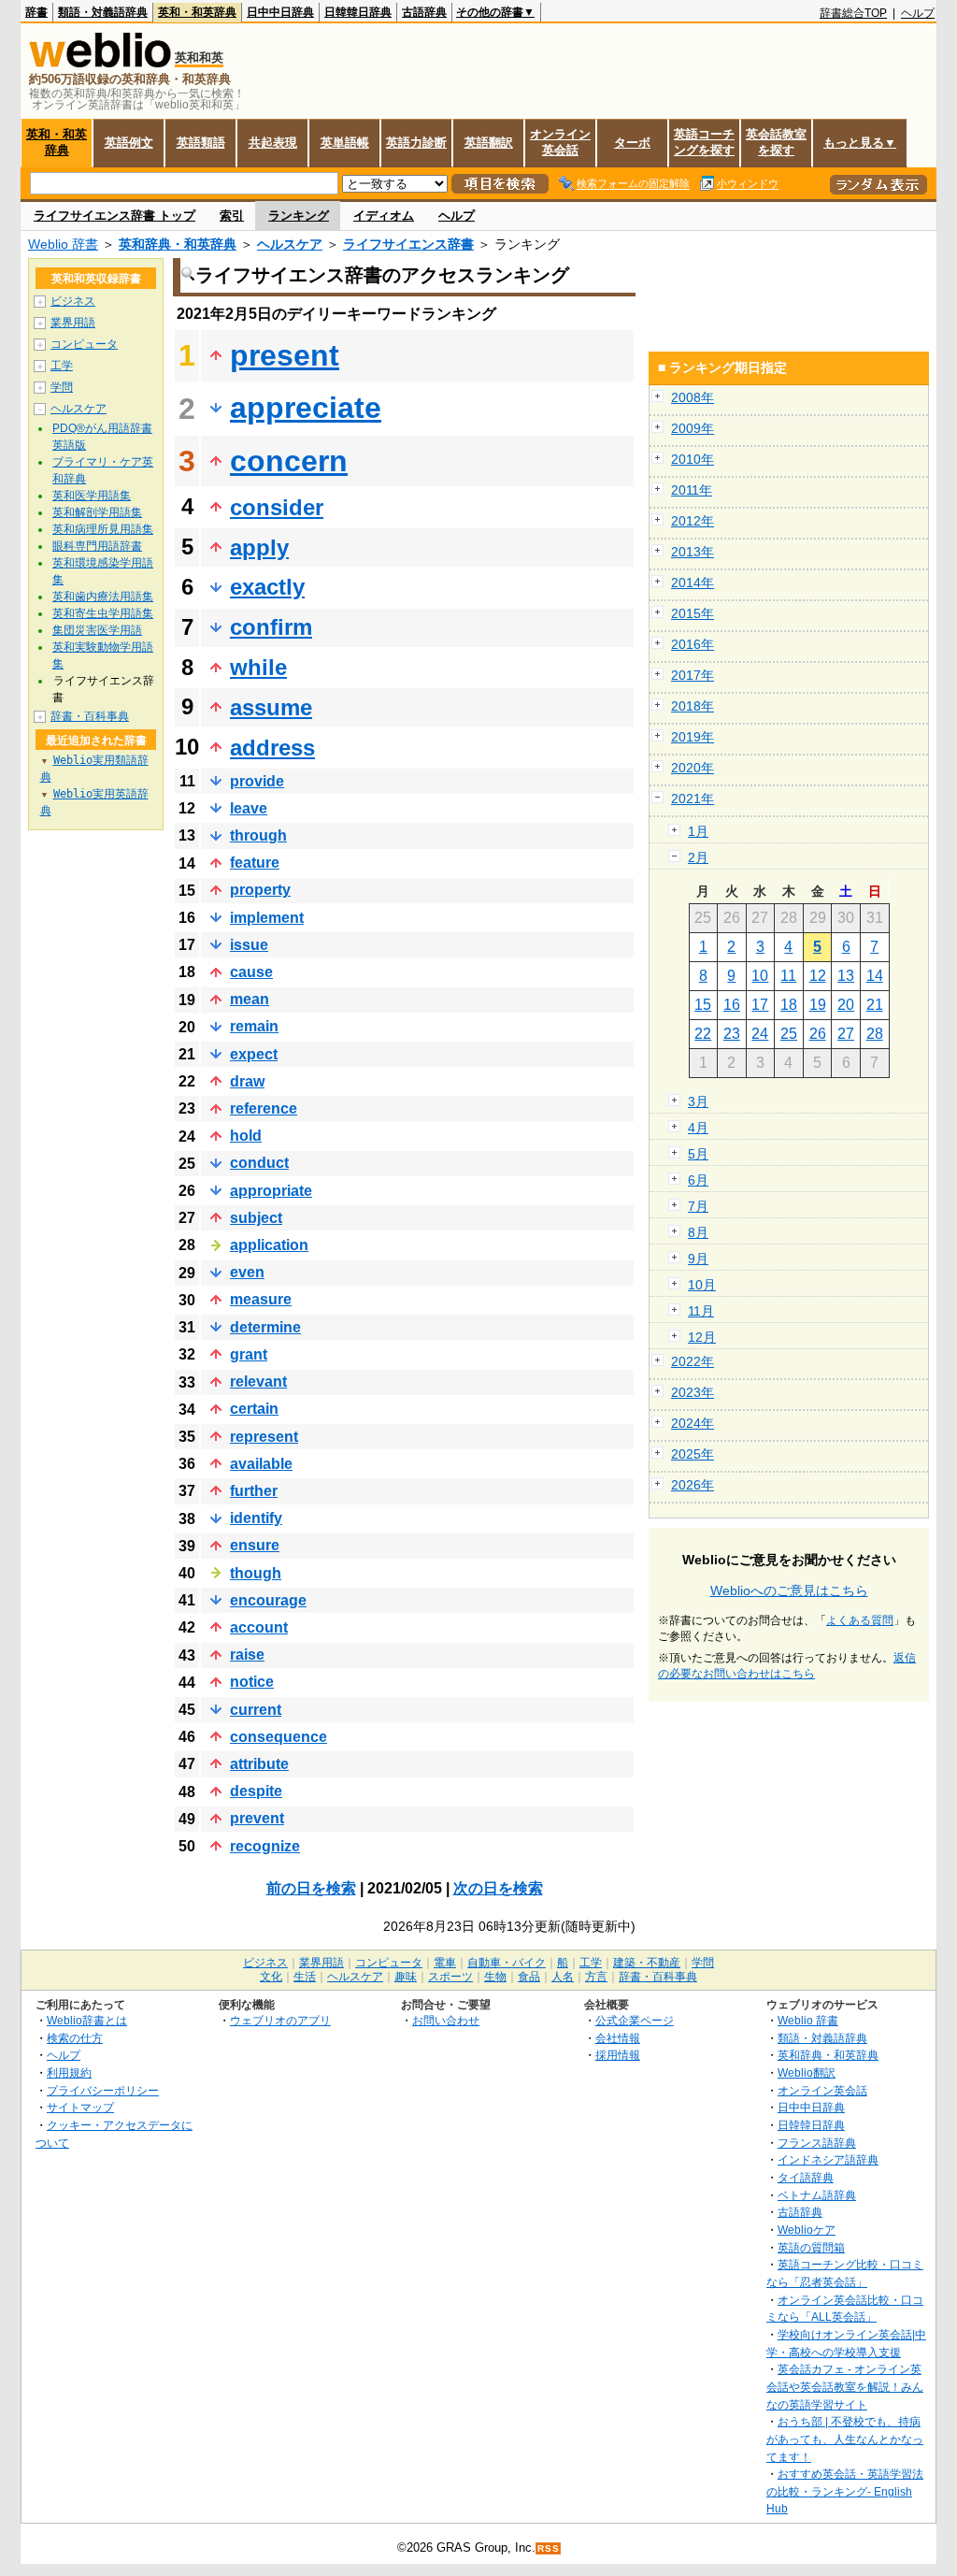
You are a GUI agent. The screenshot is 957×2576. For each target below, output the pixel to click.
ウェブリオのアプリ (280, 2020)
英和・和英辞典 (197, 12)
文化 (271, 1977)
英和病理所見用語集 (103, 529)
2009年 (693, 428)
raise (247, 1655)
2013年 (693, 552)
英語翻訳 (489, 143)
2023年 (693, 1392)
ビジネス (73, 301)
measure (261, 1299)
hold (246, 1136)
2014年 (693, 583)
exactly (267, 587)
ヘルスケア (290, 244)
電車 (445, 1963)
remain (254, 1026)
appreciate (306, 408)
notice (252, 1682)
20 (846, 1005)
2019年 (693, 737)
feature (255, 863)
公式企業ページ (635, 2020)
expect (254, 1054)
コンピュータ (84, 344)
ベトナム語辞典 (817, 2195)
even (247, 1272)
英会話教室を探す (776, 142)
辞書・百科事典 (90, 716)
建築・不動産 (647, 1963)
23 (732, 1034)
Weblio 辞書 (63, 244)
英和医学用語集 (92, 496)
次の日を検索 (498, 1888)
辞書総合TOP (853, 13)
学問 (62, 387)
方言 (596, 1977)
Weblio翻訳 (807, 2072)
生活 (305, 1977)
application (269, 1245)
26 (818, 1034)
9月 (698, 1259)
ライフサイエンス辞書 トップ (114, 216)
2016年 (693, 644)
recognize (265, 1846)
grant (249, 1354)
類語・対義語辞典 (103, 12)
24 (760, 1034)
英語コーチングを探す (704, 142)
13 (846, 976)
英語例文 (129, 143)
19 (818, 1005)
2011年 (692, 490)
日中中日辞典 (280, 12)
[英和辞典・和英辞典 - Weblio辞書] (100, 63)
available (261, 1464)
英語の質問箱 (811, 2247)
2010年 (693, 459)
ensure (255, 1545)
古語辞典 (424, 12)
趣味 (406, 1977)
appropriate (271, 1191)
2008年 (693, 397)
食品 (529, 1977)
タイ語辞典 (806, 2177)
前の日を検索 (311, 1888)
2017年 (693, 675)
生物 (495, 1977)
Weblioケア (807, 2230)
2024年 (693, 1423)
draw (247, 1081)
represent (264, 1437)
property (260, 890)
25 (789, 1034)
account (259, 1627)
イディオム (384, 216)
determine (265, 1327)
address (272, 748)
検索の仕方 (75, 2038)
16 (732, 1005)
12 (818, 976)
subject (256, 1218)
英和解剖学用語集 (97, 512)
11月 (701, 1311)
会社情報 (618, 2038)
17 (760, 1005)
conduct (259, 1163)
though (256, 1573)
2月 (698, 857)
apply (259, 547)
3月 (698, 1101)
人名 (563, 1977)
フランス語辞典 (817, 2143)
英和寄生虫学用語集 (103, 613)
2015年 (693, 613)
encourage (268, 1600)
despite (256, 1791)
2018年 (693, 706)
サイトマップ (80, 2107)
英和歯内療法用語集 (103, 597)
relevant (258, 1382)
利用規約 (69, 2072)
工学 (62, 366)
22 (703, 1034)
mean (250, 999)
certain (254, 1409)
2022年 (693, 1361)
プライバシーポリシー (103, 2090)
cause (251, 972)
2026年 (693, 1485)
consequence (279, 1737)
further (254, 1491)
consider (277, 507)
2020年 (693, 768)
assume (271, 707)
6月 (698, 1180)
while (258, 667)
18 (789, 1005)
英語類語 (201, 143)
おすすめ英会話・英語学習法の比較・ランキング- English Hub (845, 2491)
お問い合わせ (446, 2020)
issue (249, 945)
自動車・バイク (507, 1963)
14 (875, 976)
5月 (698, 1154)
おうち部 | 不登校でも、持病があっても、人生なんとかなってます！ (845, 2439)
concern (289, 461)
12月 (702, 1337)
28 (875, 1034)
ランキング (299, 216)
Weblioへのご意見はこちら (789, 1590)
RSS (549, 2548)
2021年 (693, 799)
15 (703, 1005)
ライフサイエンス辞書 (408, 244)
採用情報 (618, 2055)
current (256, 1710)
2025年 (693, 1454)
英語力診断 (416, 143)
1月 (698, 831)
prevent (257, 1818)
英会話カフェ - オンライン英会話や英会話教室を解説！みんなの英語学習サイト (845, 2386)
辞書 (36, 12)
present (285, 355)
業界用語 (73, 323)
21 (875, 1005)
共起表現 (273, 143)
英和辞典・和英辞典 (178, 244)
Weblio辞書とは (87, 2020)
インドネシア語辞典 (828, 2159)
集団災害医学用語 (97, 630)
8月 (698, 1232)
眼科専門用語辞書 (97, 546)
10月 (702, 1285)
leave (249, 808)
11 (788, 976)
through (258, 835)
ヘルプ (918, 13)
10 (760, 976)
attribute (259, 1764)
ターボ (632, 143)
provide (257, 781)
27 (846, 1034)
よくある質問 (860, 1620)
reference (264, 1108)
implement (267, 918)
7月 (698, 1206)
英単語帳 (345, 143)
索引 (232, 216)
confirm (271, 627)
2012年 (693, 521)
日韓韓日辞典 (358, 12)
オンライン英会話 (560, 142)
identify (256, 1518)
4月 (698, 1128)
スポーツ (450, 1977)
